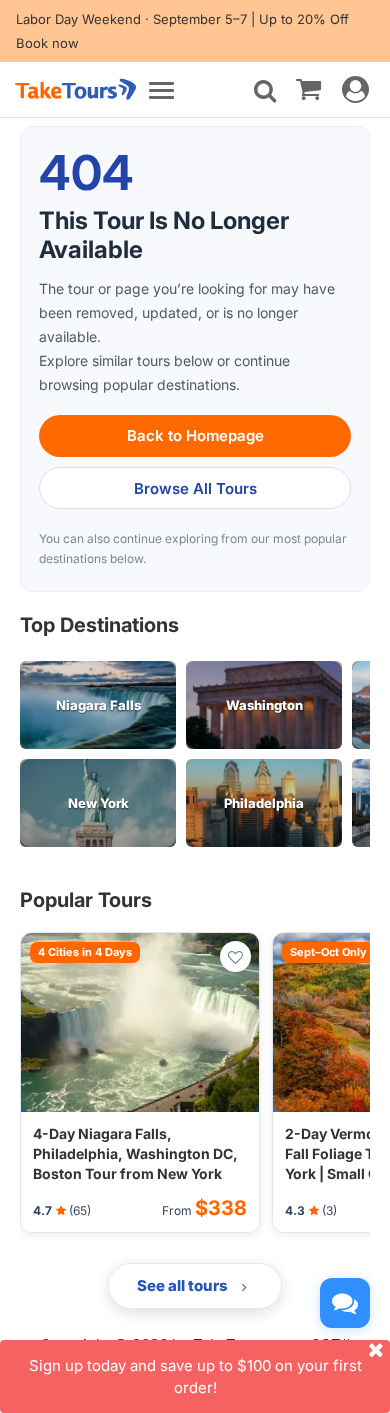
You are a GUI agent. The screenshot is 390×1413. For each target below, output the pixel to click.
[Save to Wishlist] (235, 956)
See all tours (184, 1285)
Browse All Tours (195, 488)
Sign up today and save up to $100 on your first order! (195, 1376)
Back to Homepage (195, 435)
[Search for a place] (265, 91)
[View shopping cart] (308, 88)
